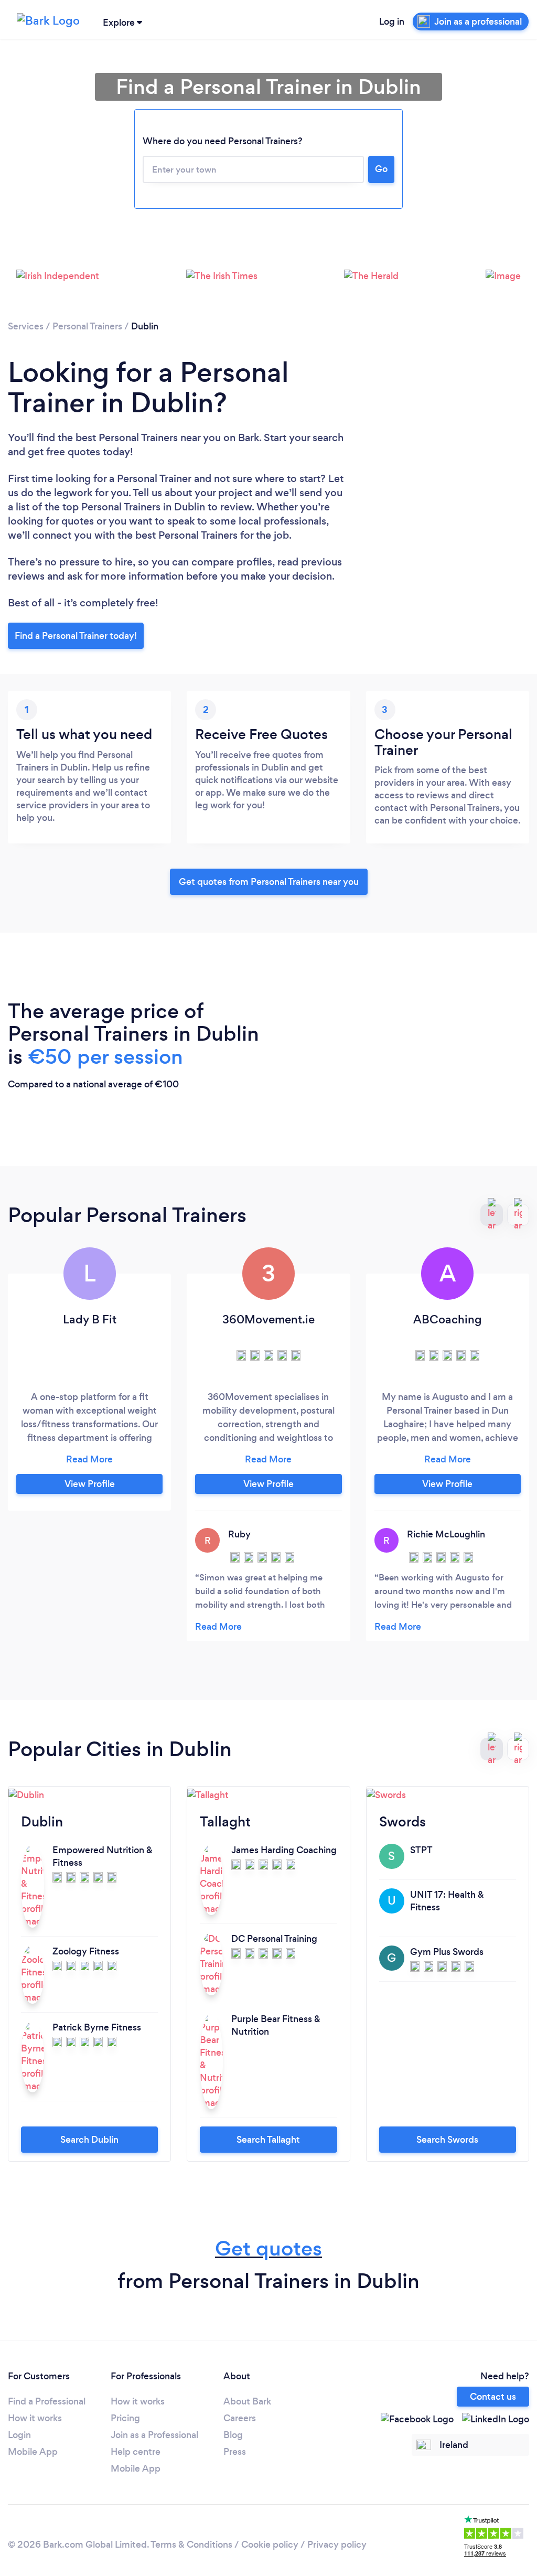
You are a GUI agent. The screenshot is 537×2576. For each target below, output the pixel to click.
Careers (240, 2418)
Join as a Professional (154, 2435)
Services (26, 326)
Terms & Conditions (191, 2545)
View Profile (90, 1484)
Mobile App (33, 2452)
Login (19, 2435)
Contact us (493, 2397)
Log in (392, 22)
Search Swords (447, 2140)
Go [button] (381, 169)
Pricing (125, 2418)
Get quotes (268, 2248)
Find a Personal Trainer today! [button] (76, 636)
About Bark (247, 2401)
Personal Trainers (87, 326)
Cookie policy (270, 2545)
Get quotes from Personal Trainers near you (269, 882)
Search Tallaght (268, 2140)
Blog (233, 2435)
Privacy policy (337, 2545)
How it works (35, 2418)
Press (235, 2452)
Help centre (136, 2452)
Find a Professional (47, 2401)
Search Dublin (89, 2140)
